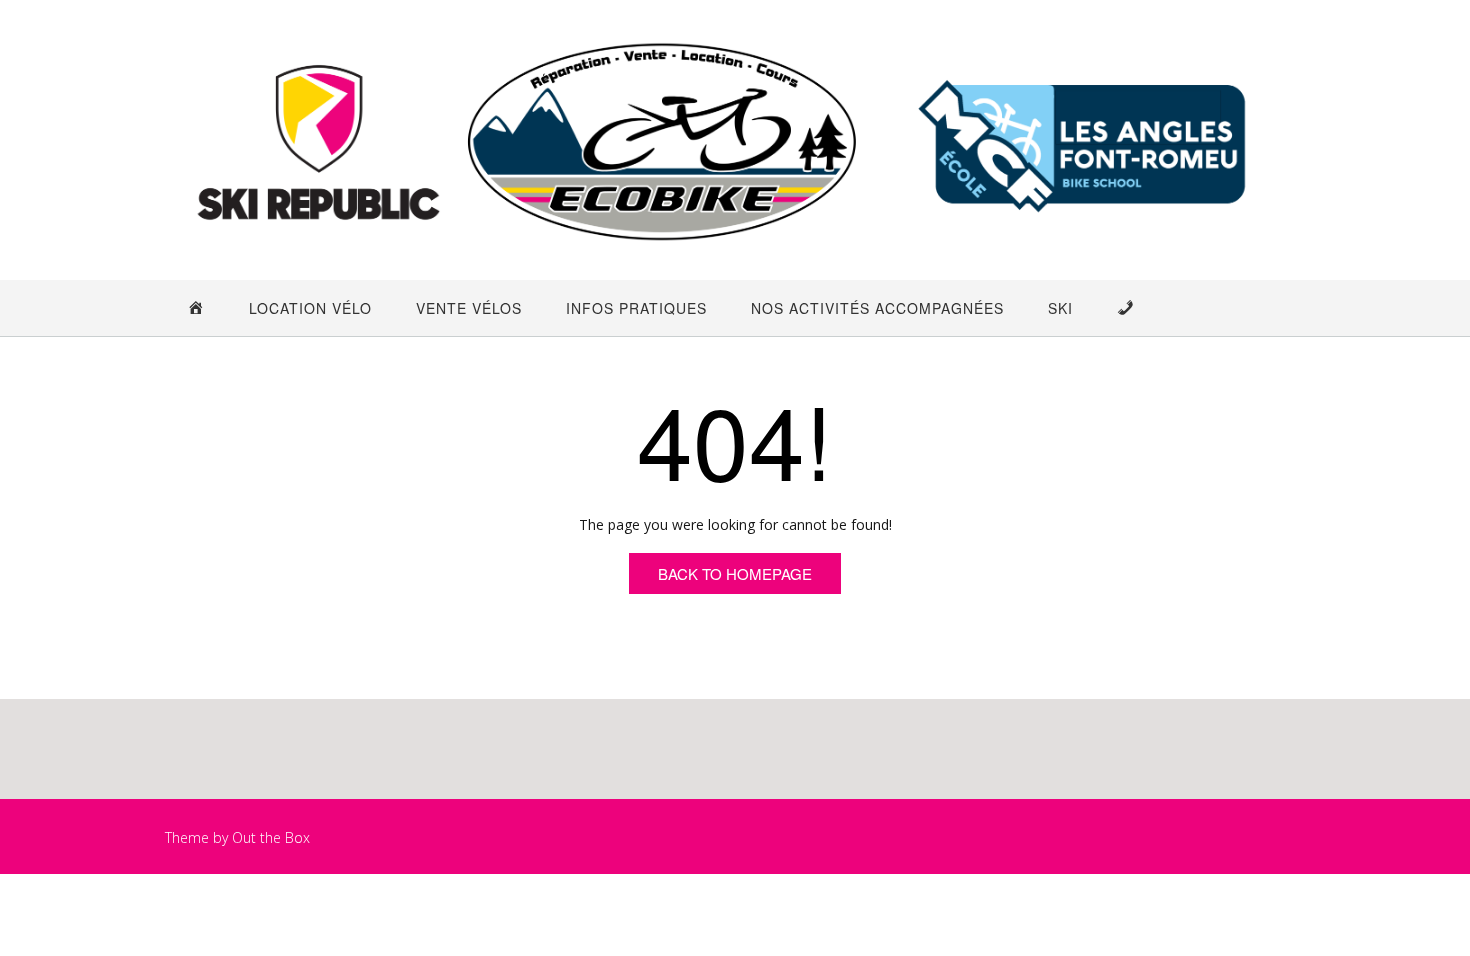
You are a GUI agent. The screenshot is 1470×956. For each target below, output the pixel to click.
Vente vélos (469, 308)
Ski (1060, 308)
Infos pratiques (636, 308)
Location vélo (310, 308)
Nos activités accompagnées (877, 308)
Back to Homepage (735, 573)
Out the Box (271, 837)
